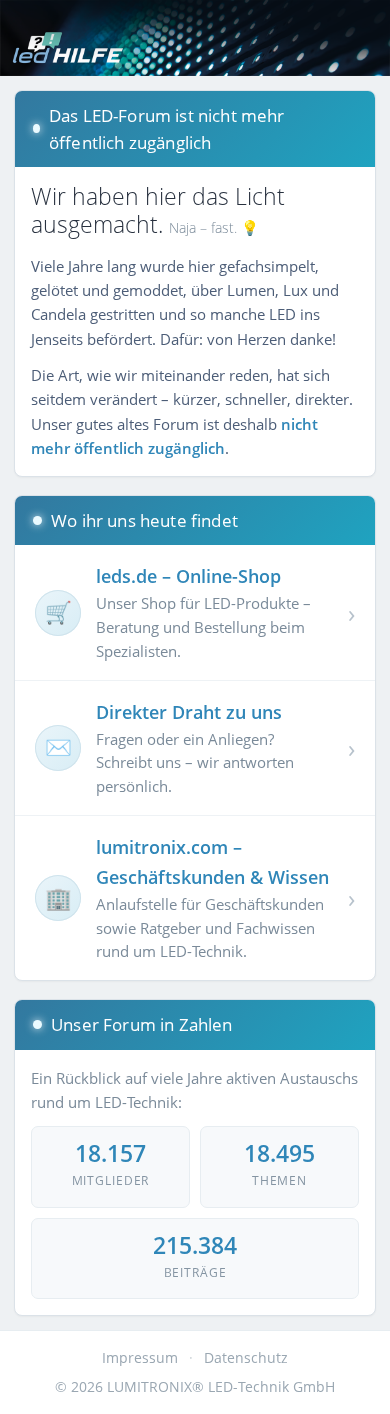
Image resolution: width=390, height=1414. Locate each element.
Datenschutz (246, 1357)
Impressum (140, 1357)
